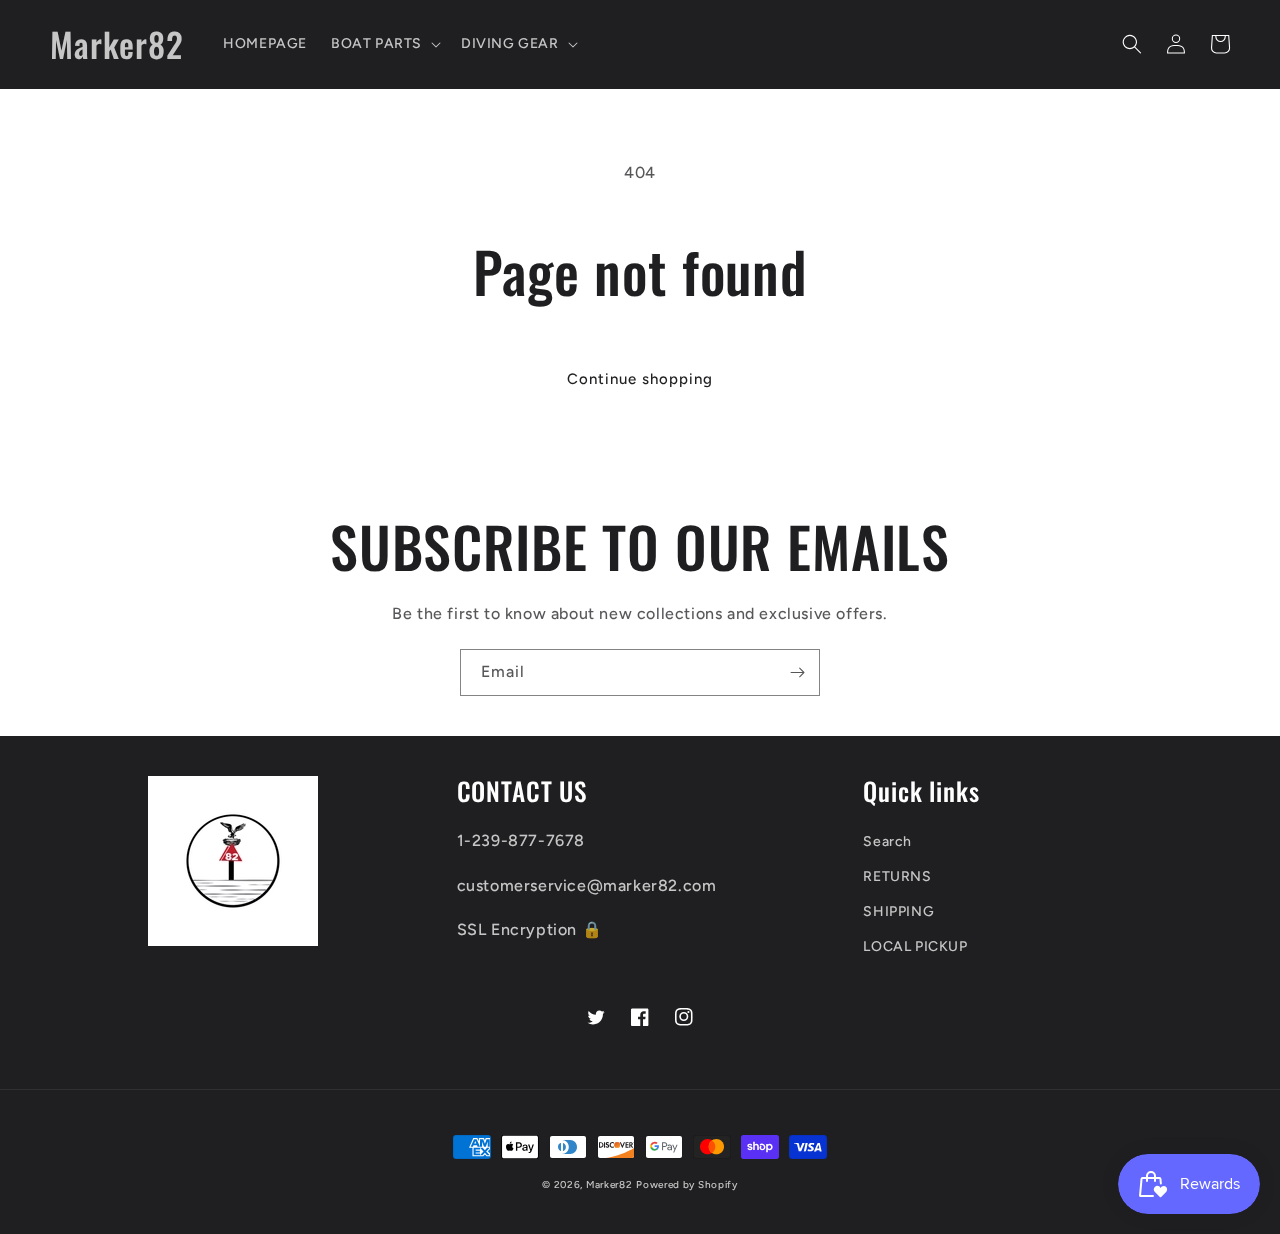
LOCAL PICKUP (915, 946)
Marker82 (609, 1184)
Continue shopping (640, 379)
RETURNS (897, 876)
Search (887, 841)
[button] (384, 44)
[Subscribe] (797, 672)
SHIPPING (898, 911)
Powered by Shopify (687, 1184)
